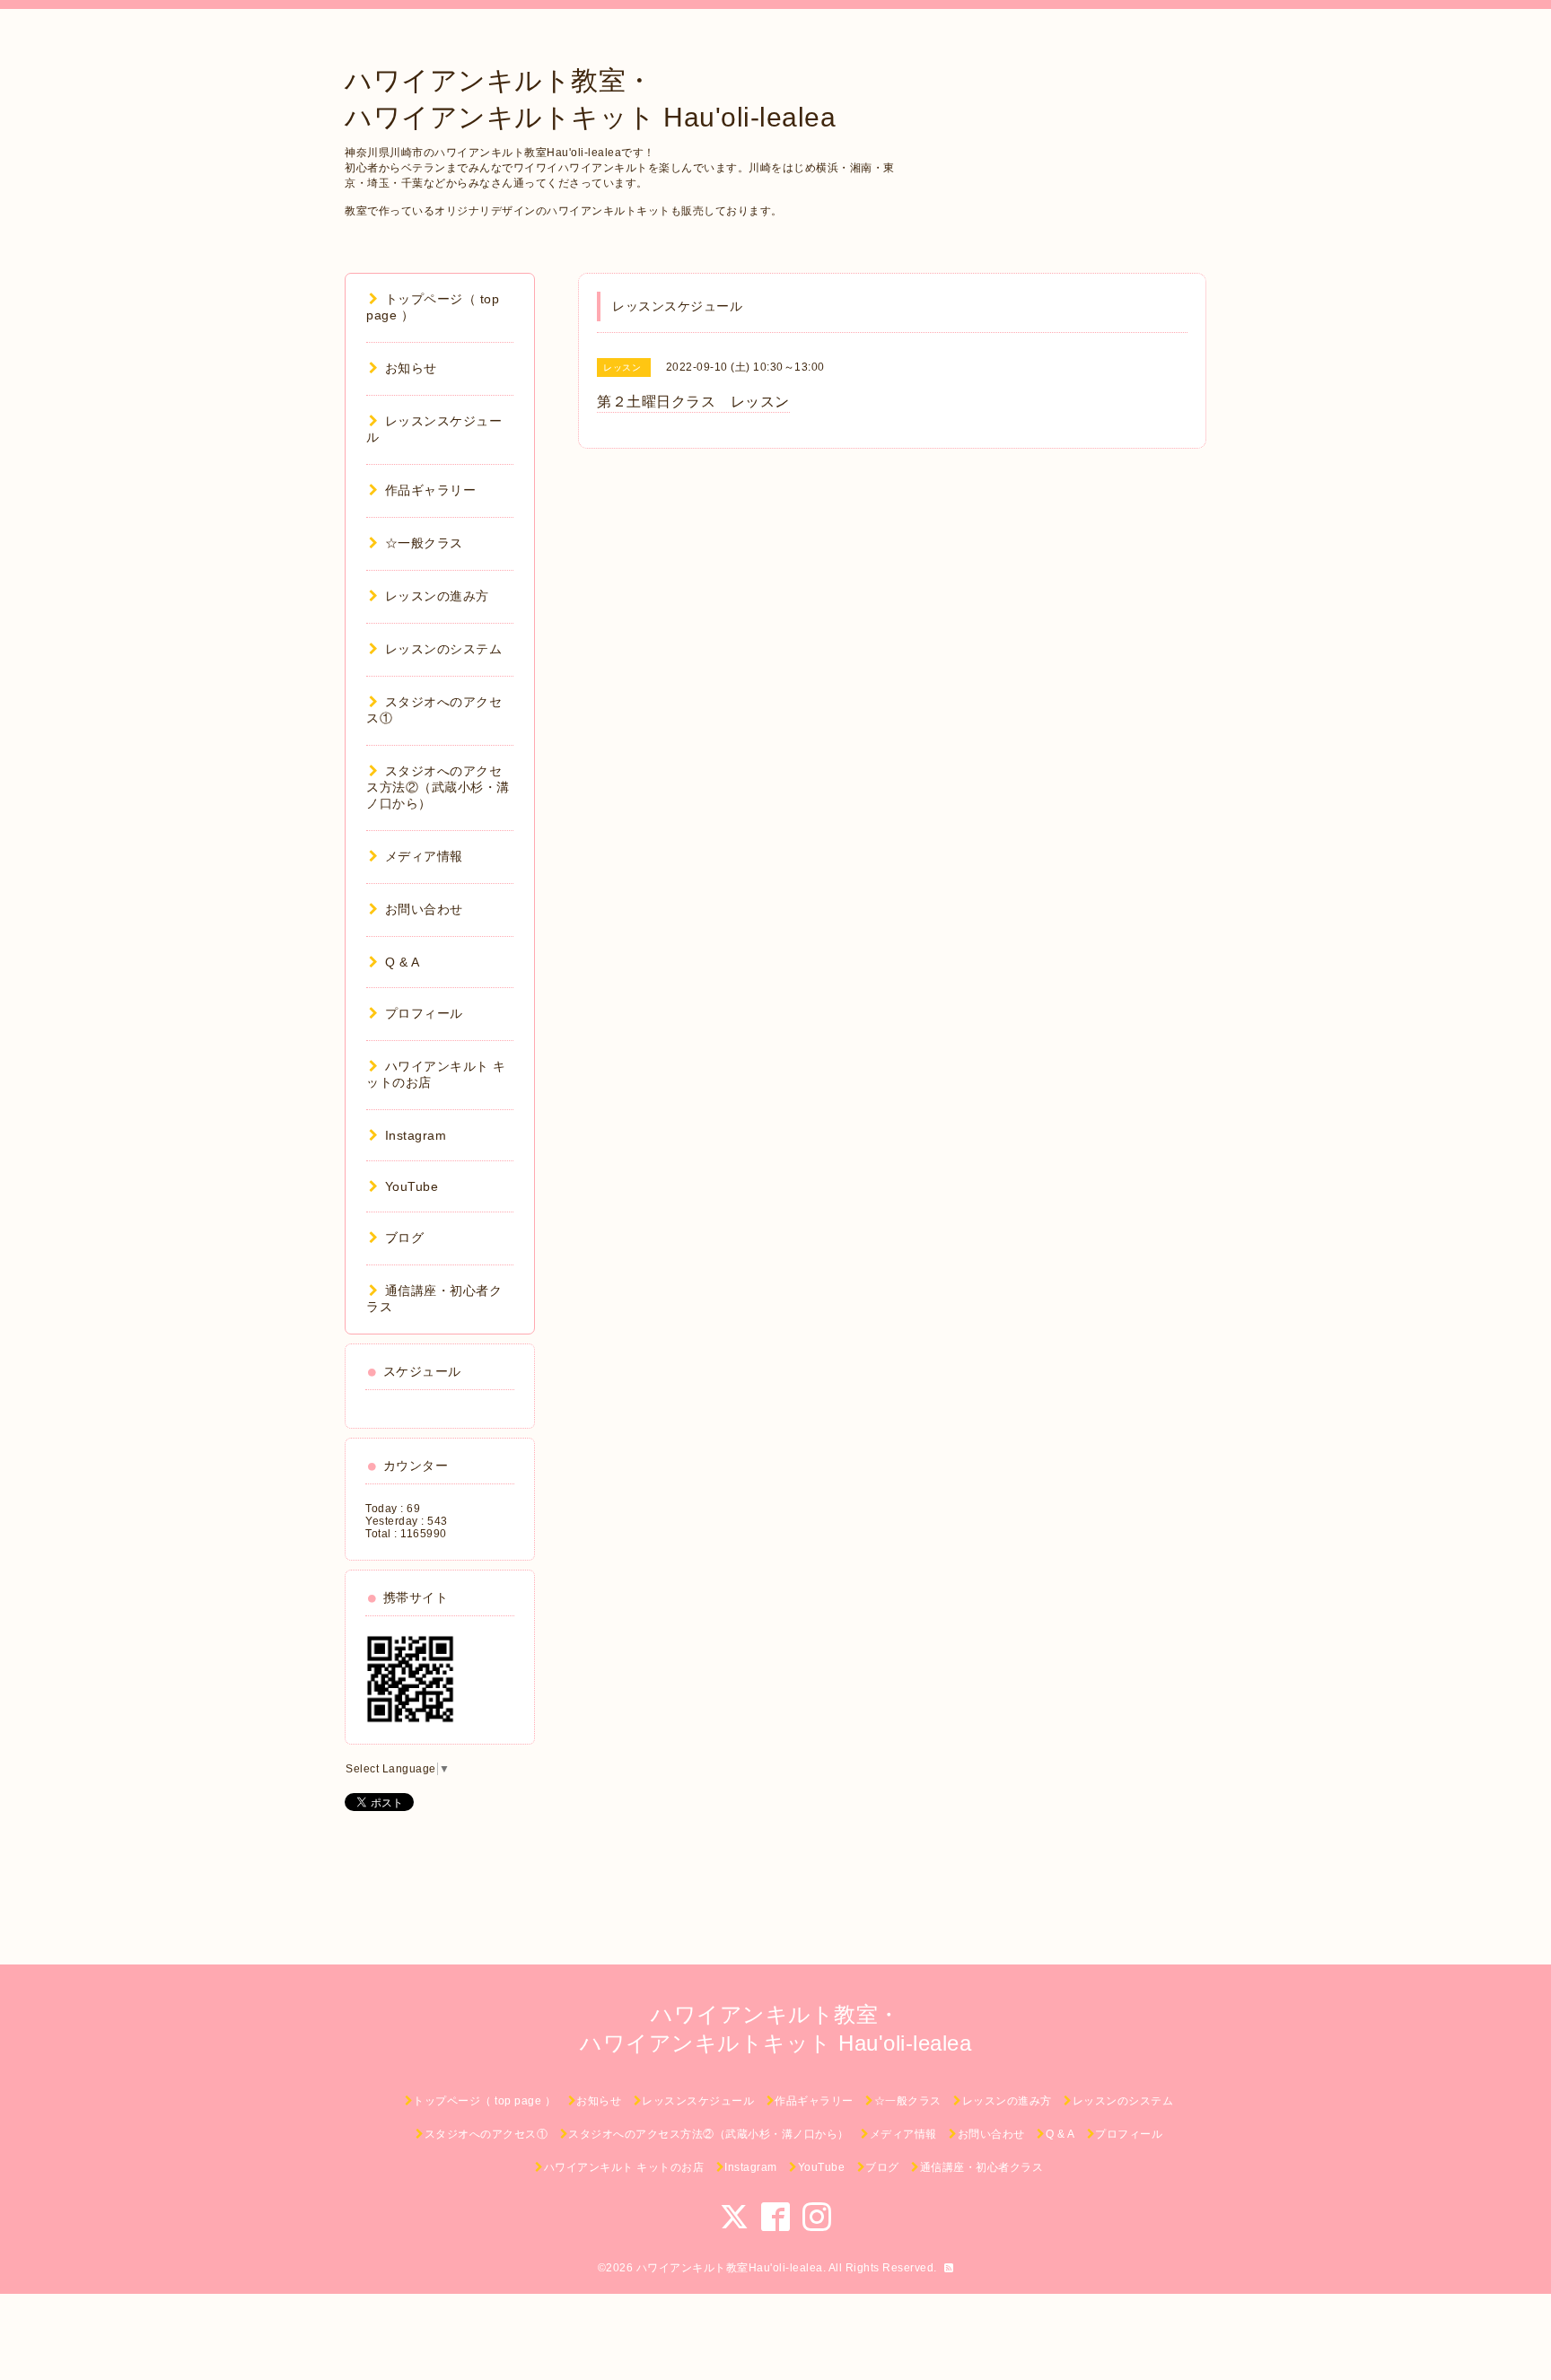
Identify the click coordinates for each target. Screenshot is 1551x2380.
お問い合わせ (424, 909)
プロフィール (424, 1013)
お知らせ (411, 368)
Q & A (402, 962)
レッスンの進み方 (437, 596)
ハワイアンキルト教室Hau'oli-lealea (730, 2268)
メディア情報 (424, 856)
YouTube (412, 1186)
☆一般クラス (424, 543)
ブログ (404, 1238)
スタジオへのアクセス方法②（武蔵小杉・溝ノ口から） (438, 787)
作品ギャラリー (430, 490)
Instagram (416, 1135)
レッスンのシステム (443, 649)
